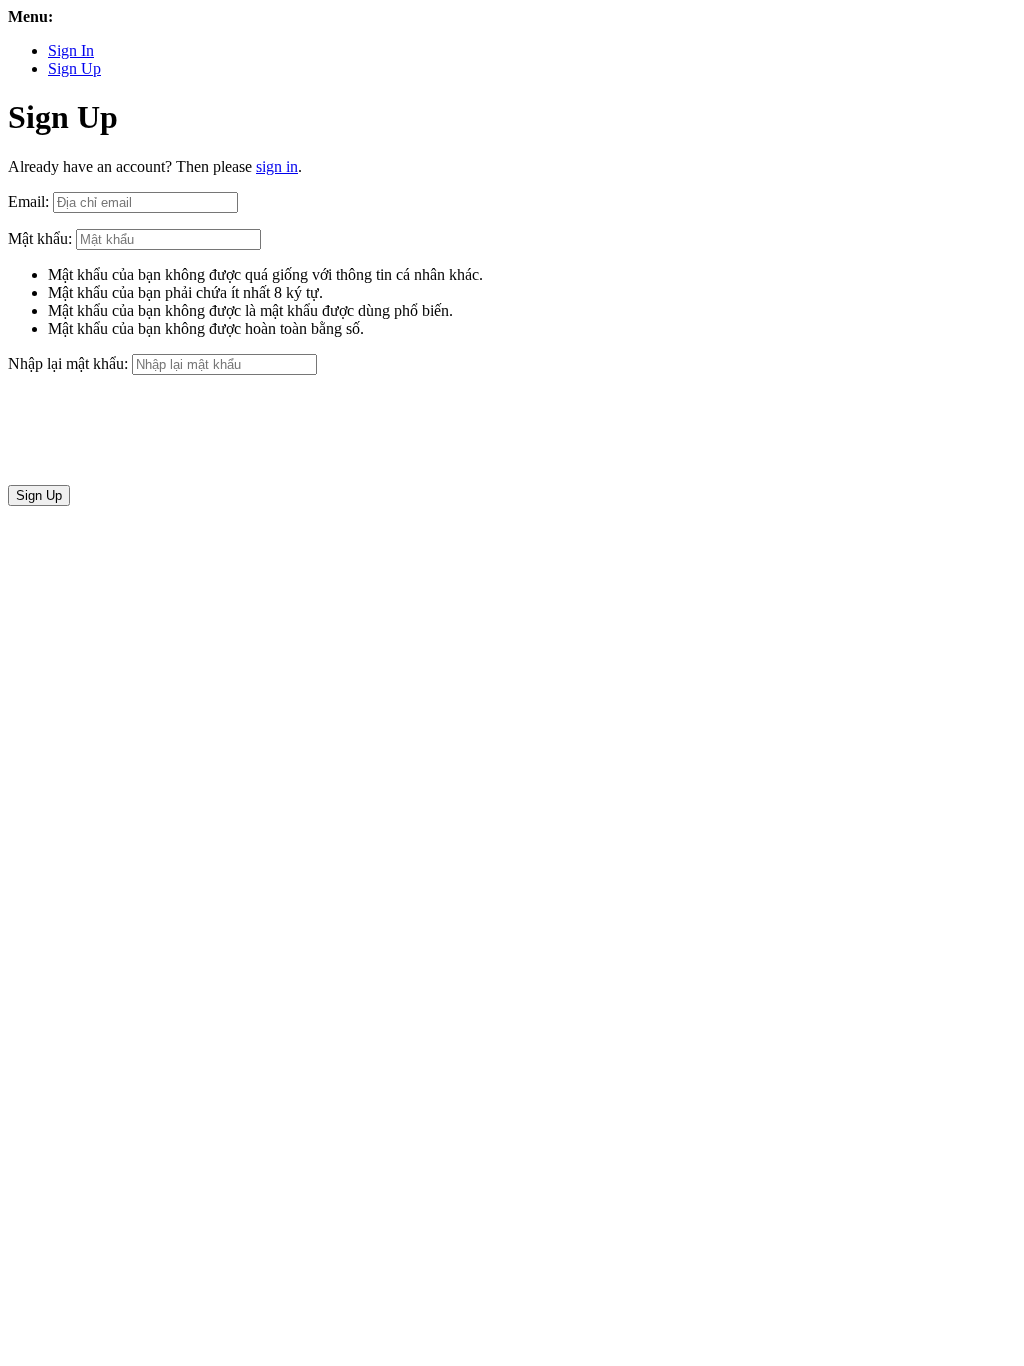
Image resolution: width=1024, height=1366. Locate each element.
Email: (28, 201)
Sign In (71, 50)
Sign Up (74, 68)
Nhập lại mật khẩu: (68, 363)
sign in (277, 166)
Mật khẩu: (40, 238)
